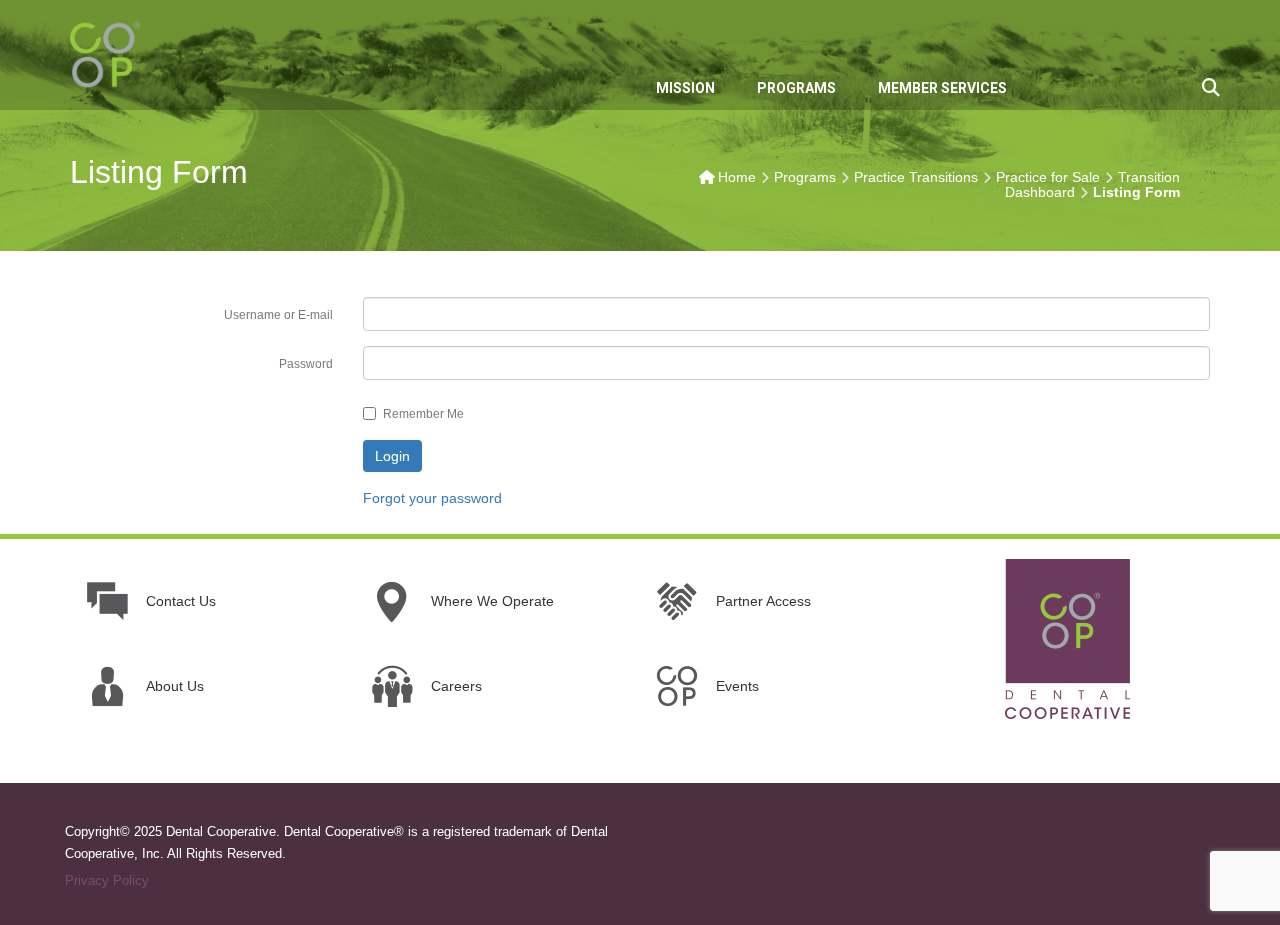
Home (737, 177)
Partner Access (763, 601)
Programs (805, 177)
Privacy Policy (107, 880)
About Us (175, 686)
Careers (456, 686)
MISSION (685, 88)
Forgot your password (432, 498)
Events (737, 686)
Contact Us (181, 601)
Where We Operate (492, 601)
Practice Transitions (916, 177)
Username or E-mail (278, 315)
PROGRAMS (796, 88)
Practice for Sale (1048, 177)
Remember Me (423, 414)
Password (306, 364)
